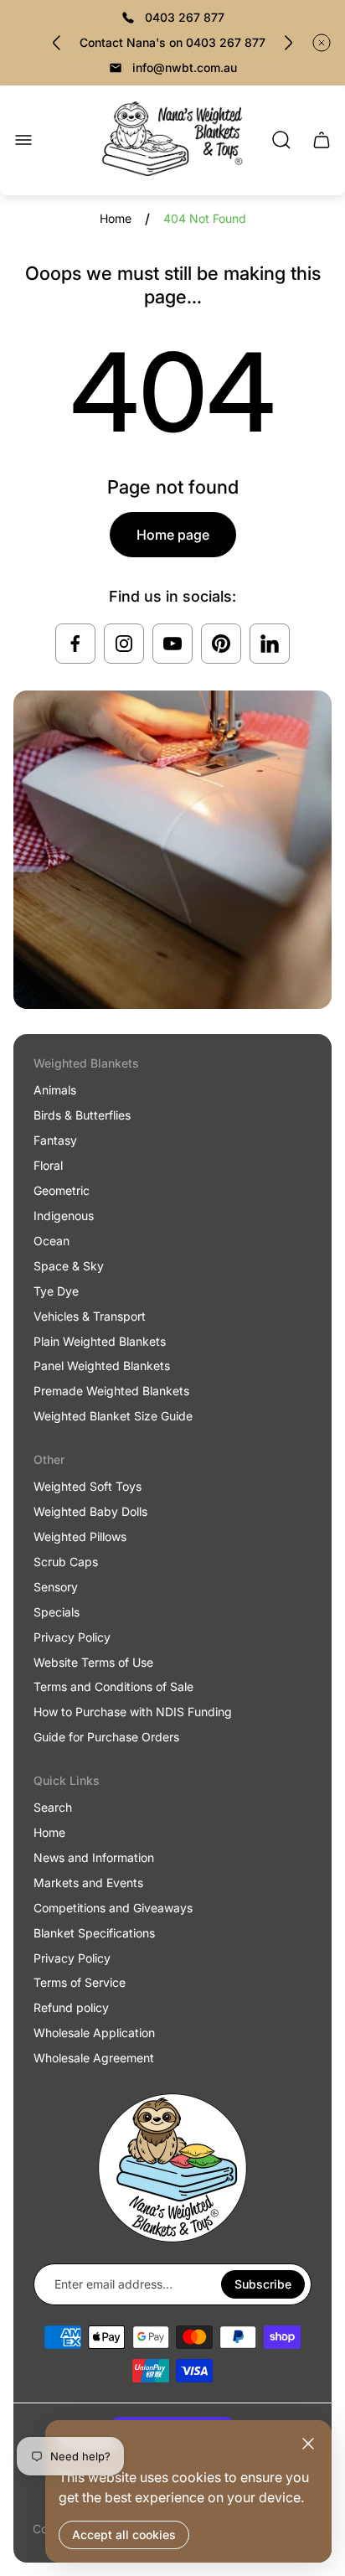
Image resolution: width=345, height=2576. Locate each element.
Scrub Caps (66, 1562)
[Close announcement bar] (322, 43)
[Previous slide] (57, 43)
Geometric (62, 1190)
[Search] (281, 140)
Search (53, 1807)
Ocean (51, 1241)
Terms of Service (80, 1982)
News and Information (94, 1857)
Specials (57, 1612)
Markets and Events (88, 1883)
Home (116, 218)
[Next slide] (288, 43)
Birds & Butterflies (82, 1115)
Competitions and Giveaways (113, 1908)
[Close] (308, 2444)
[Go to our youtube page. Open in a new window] (172, 644)
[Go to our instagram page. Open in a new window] (124, 644)
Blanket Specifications (94, 1933)
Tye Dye (56, 1291)
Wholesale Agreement (94, 2058)
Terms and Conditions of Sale (113, 1686)
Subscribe (263, 2284)
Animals (55, 1090)
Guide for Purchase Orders (106, 1737)
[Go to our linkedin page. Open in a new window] (270, 644)
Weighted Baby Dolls (90, 1511)
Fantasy (55, 1140)
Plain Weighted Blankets (100, 1341)
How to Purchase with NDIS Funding (133, 1712)
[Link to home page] (172, 2168)
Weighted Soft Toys (88, 1486)
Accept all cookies (124, 2535)
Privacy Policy (72, 1637)
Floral (48, 1165)
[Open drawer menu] (23, 140)
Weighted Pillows (80, 1536)
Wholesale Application (94, 2033)
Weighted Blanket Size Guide (113, 1416)
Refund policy (71, 2007)
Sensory (56, 1587)
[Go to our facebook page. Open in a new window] (75, 644)
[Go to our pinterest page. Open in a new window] (221, 644)
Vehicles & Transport (90, 1316)
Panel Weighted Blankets (102, 1366)
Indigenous (64, 1216)
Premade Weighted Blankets (111, 1391)
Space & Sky (69, 1266)
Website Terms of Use (93, 1662)
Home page (173, 535)
